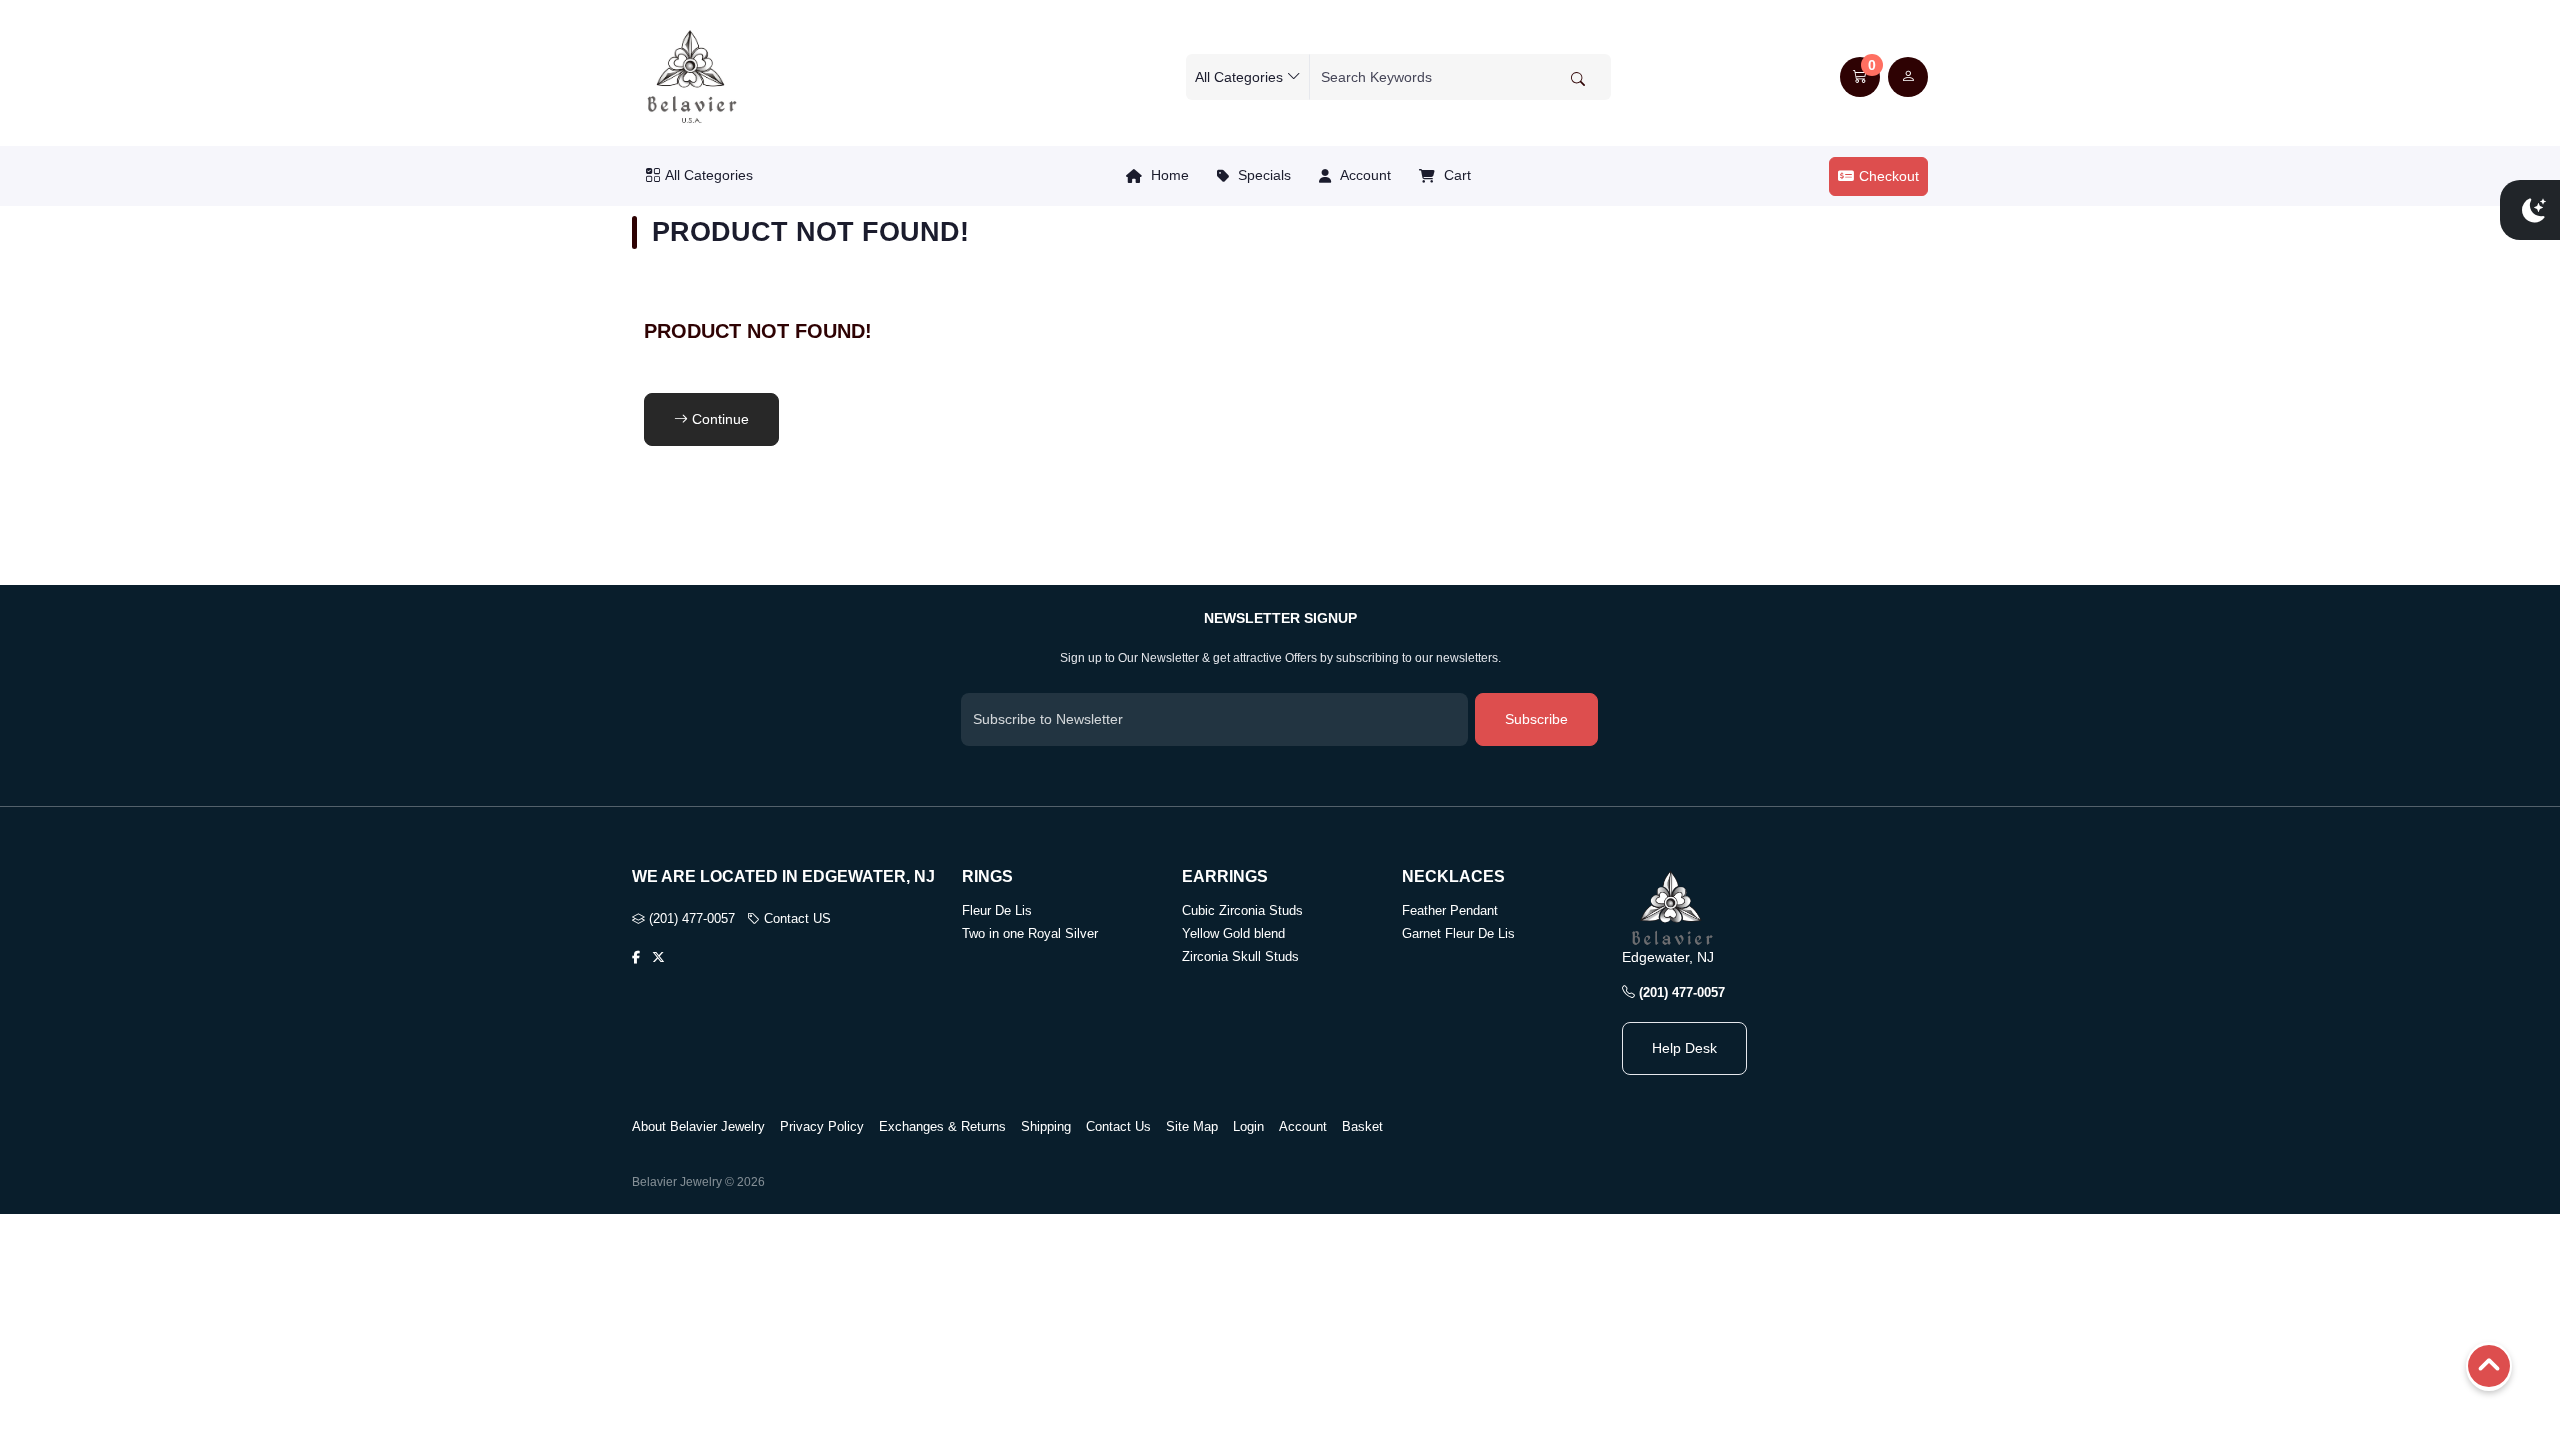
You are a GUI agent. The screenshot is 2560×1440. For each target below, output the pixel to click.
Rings (987, 876)
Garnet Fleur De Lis (1458, 933)
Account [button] (1363, 175)
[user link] (1908, 77)
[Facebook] (636, 958)
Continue (718, 419)
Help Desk (1684, 1048)
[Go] (1578, 79)
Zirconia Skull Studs (1240, 956)
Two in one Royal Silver (1030, 933)
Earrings (1225, 876)
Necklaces (1453, 876)
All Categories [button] (709, 175)
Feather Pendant (1450, 910)
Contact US (795, 918)
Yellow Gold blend (1233, 933)
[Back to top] (2489, 1367)
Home (1168, 175)
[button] (1860, 77)
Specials (1262, 175)
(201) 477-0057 (690, 918)
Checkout (1889, 176)
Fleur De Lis (997, 910)
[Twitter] (658, 958)
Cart (1455, 175)
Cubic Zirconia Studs (1242, 910)
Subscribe (1536, 719)
